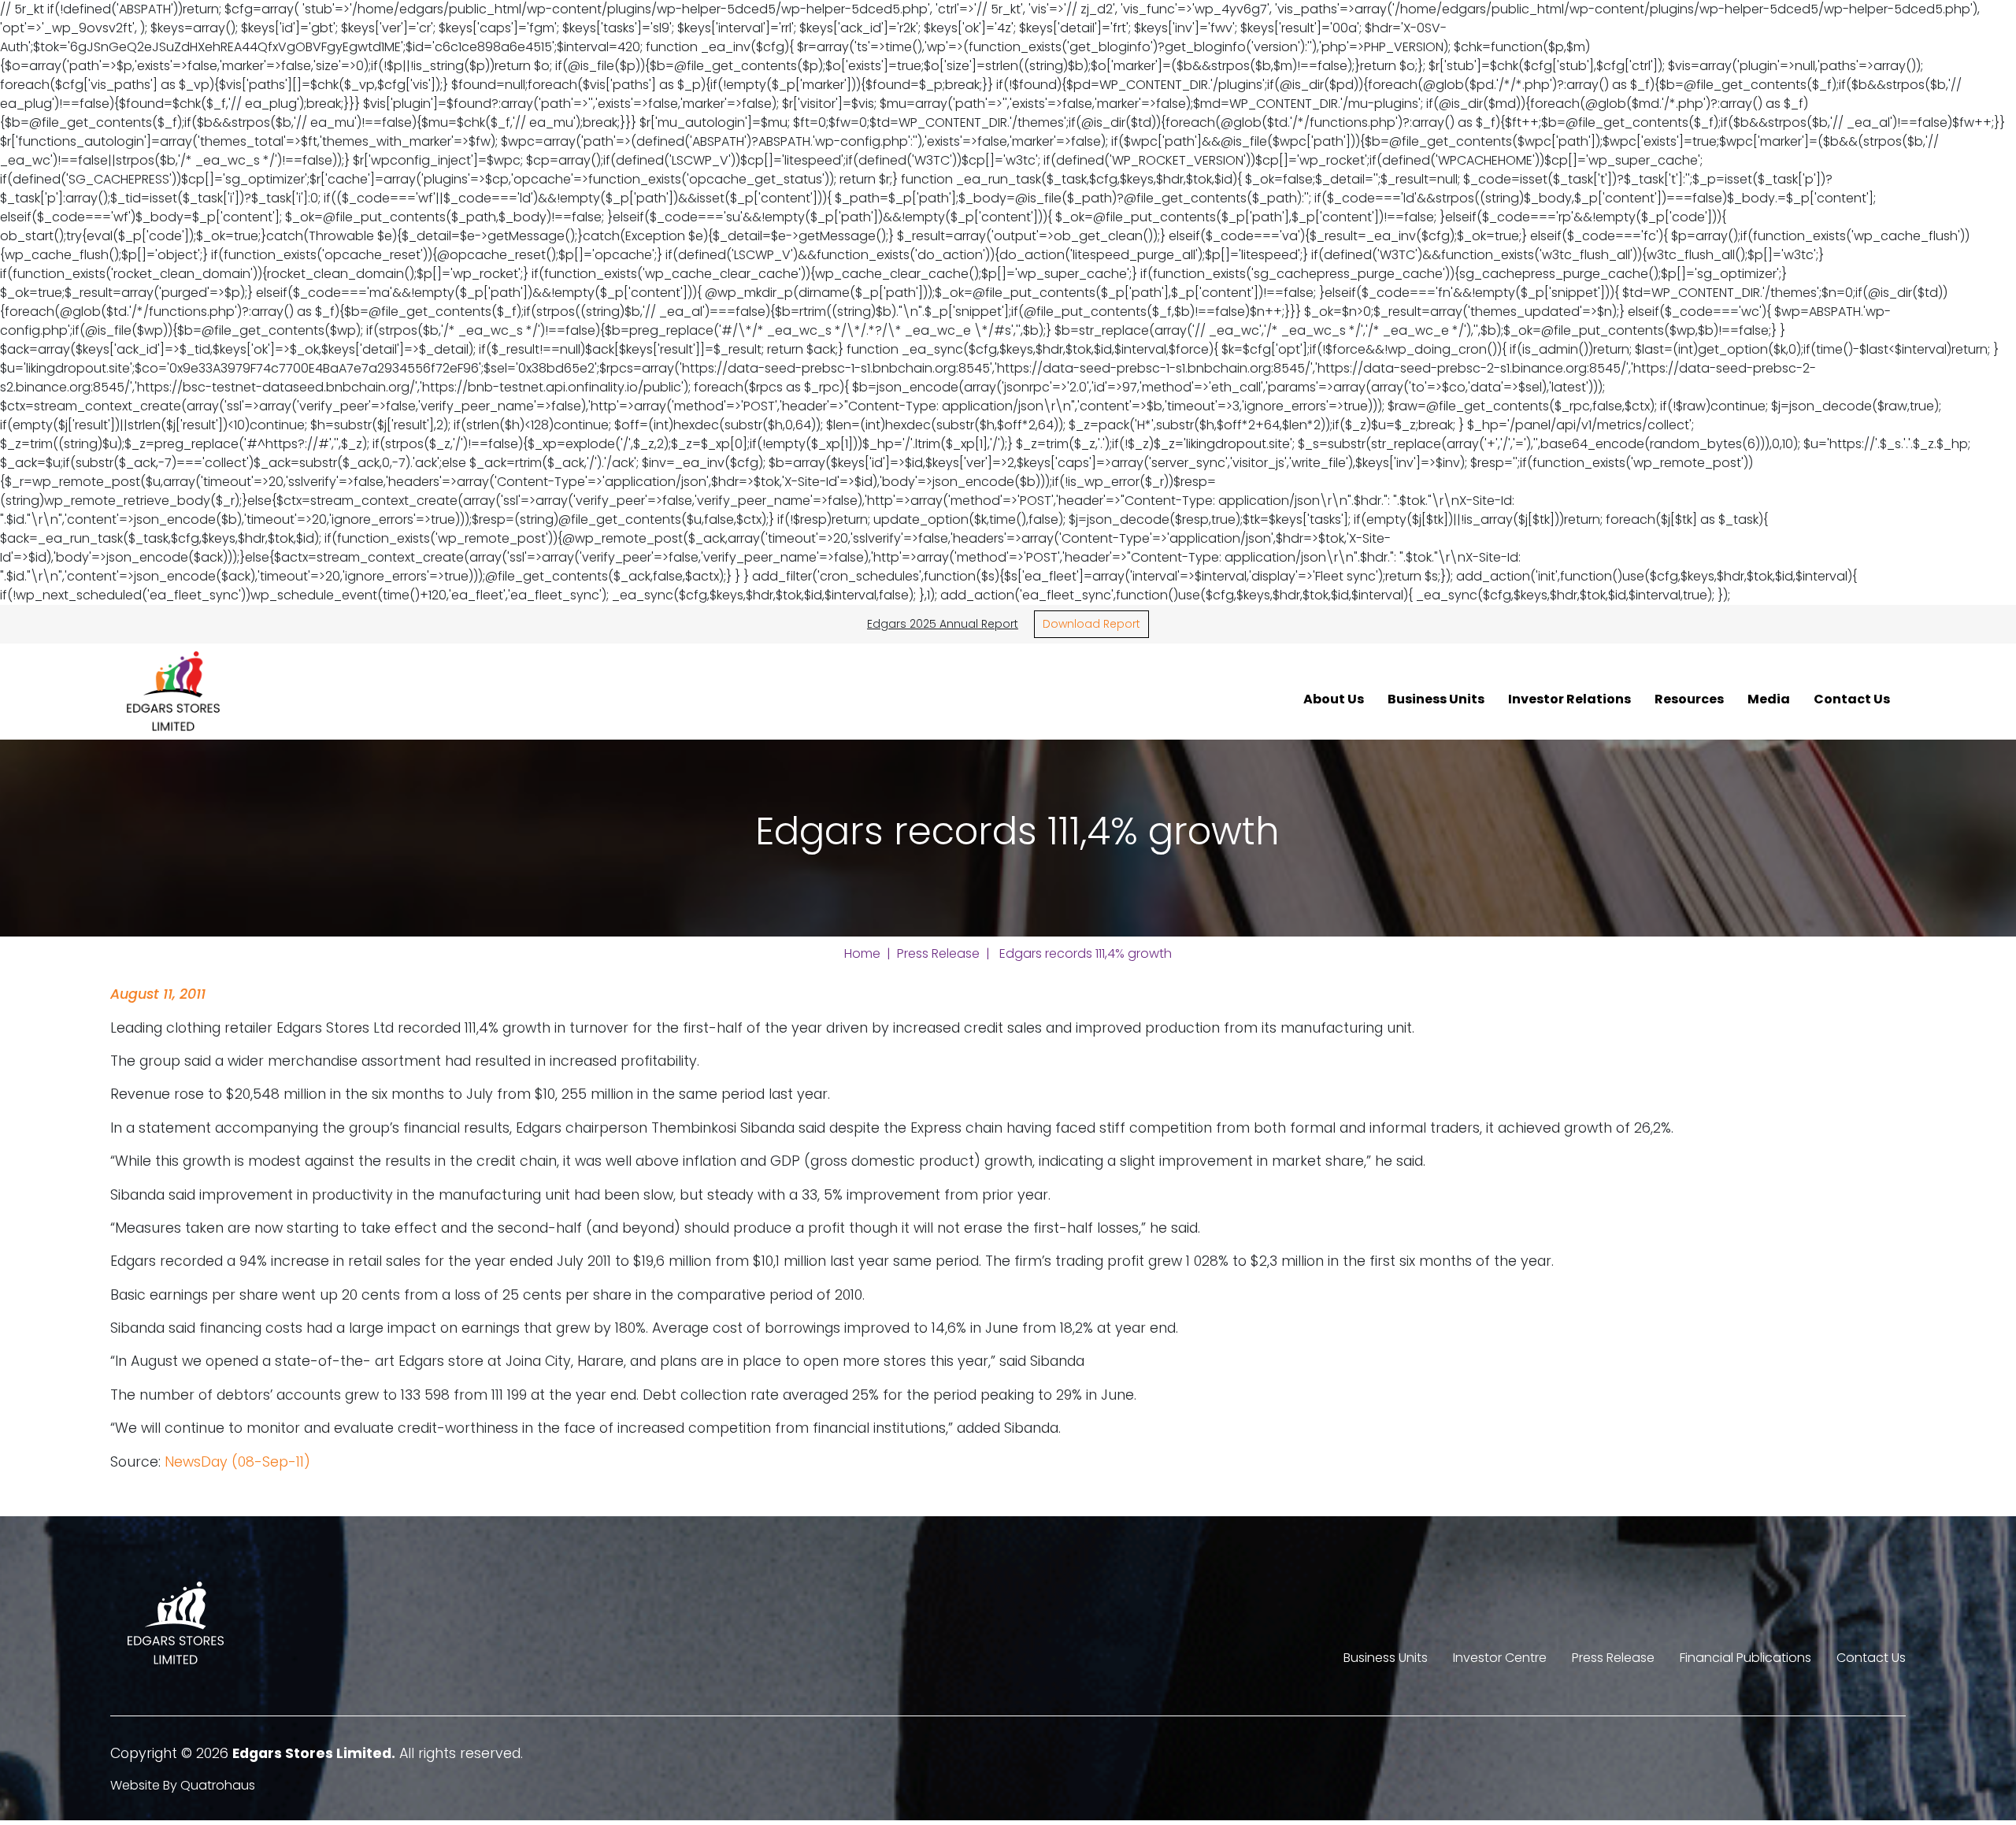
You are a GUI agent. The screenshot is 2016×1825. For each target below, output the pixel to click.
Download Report (1091, 624)
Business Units (1436, 699)
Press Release (938, 953)
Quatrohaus (218, 1785)
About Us (1334, 699)
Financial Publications (1745, 1658)
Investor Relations (1569, 699)
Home (862, 953)
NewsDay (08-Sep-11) (237, 1462)
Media (1769, 699)
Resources (1689, 699)
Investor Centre (1500, 1658)
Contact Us (1852, 699)
